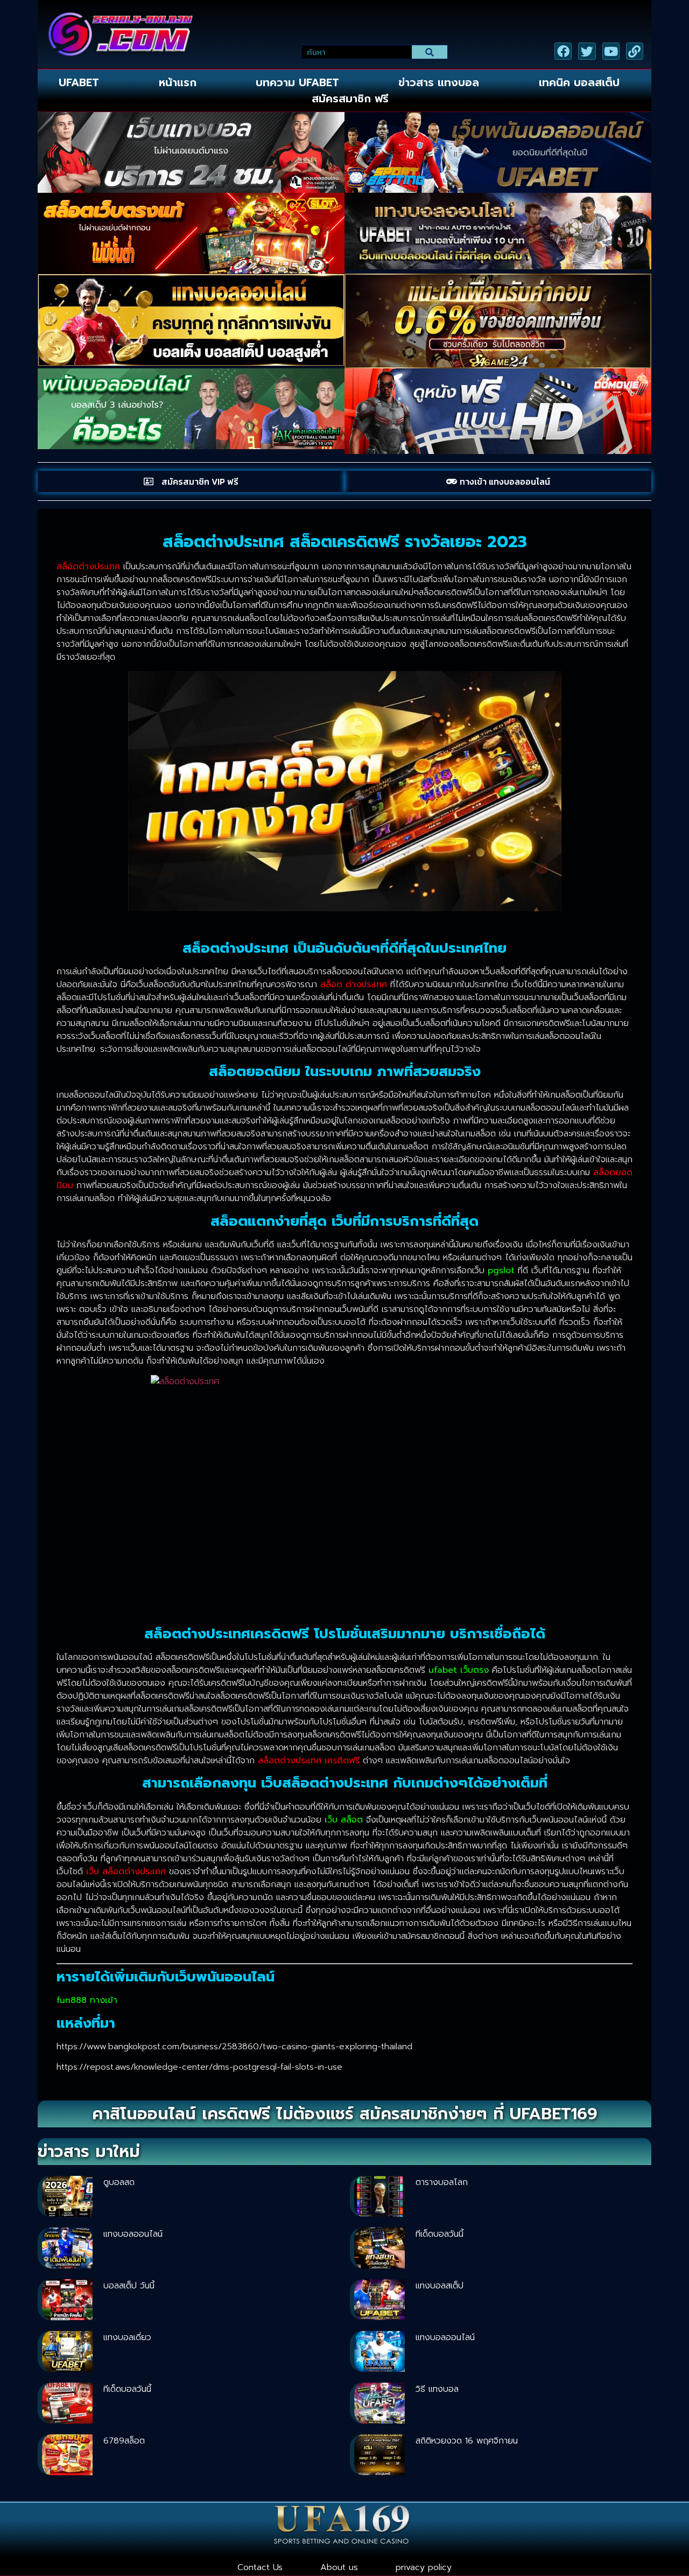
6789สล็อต (124, 2441)
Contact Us (260, 2567)
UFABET (79, 82)
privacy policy (424, 2567)
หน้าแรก (178, 82)
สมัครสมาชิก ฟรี (350, 99)
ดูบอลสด (119, 2182)
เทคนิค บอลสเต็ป (579, 82)
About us (339, 2567)
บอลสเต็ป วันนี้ (129, 2286)
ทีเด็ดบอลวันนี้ (440, 2234)
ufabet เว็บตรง (459, 1670)
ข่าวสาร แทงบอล (439, 82)
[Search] (430, 52)
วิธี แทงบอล (437, 2389)
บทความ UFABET (297, 82)
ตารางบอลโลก (442, 2182)
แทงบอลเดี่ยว (127, 2337)
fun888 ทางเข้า (87, 2000)
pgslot (501, 1270)
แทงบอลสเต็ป (440, 2286)
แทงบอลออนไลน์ (133, 2234)
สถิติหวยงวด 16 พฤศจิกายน (467, 2441)
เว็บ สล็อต (344, 1820)
